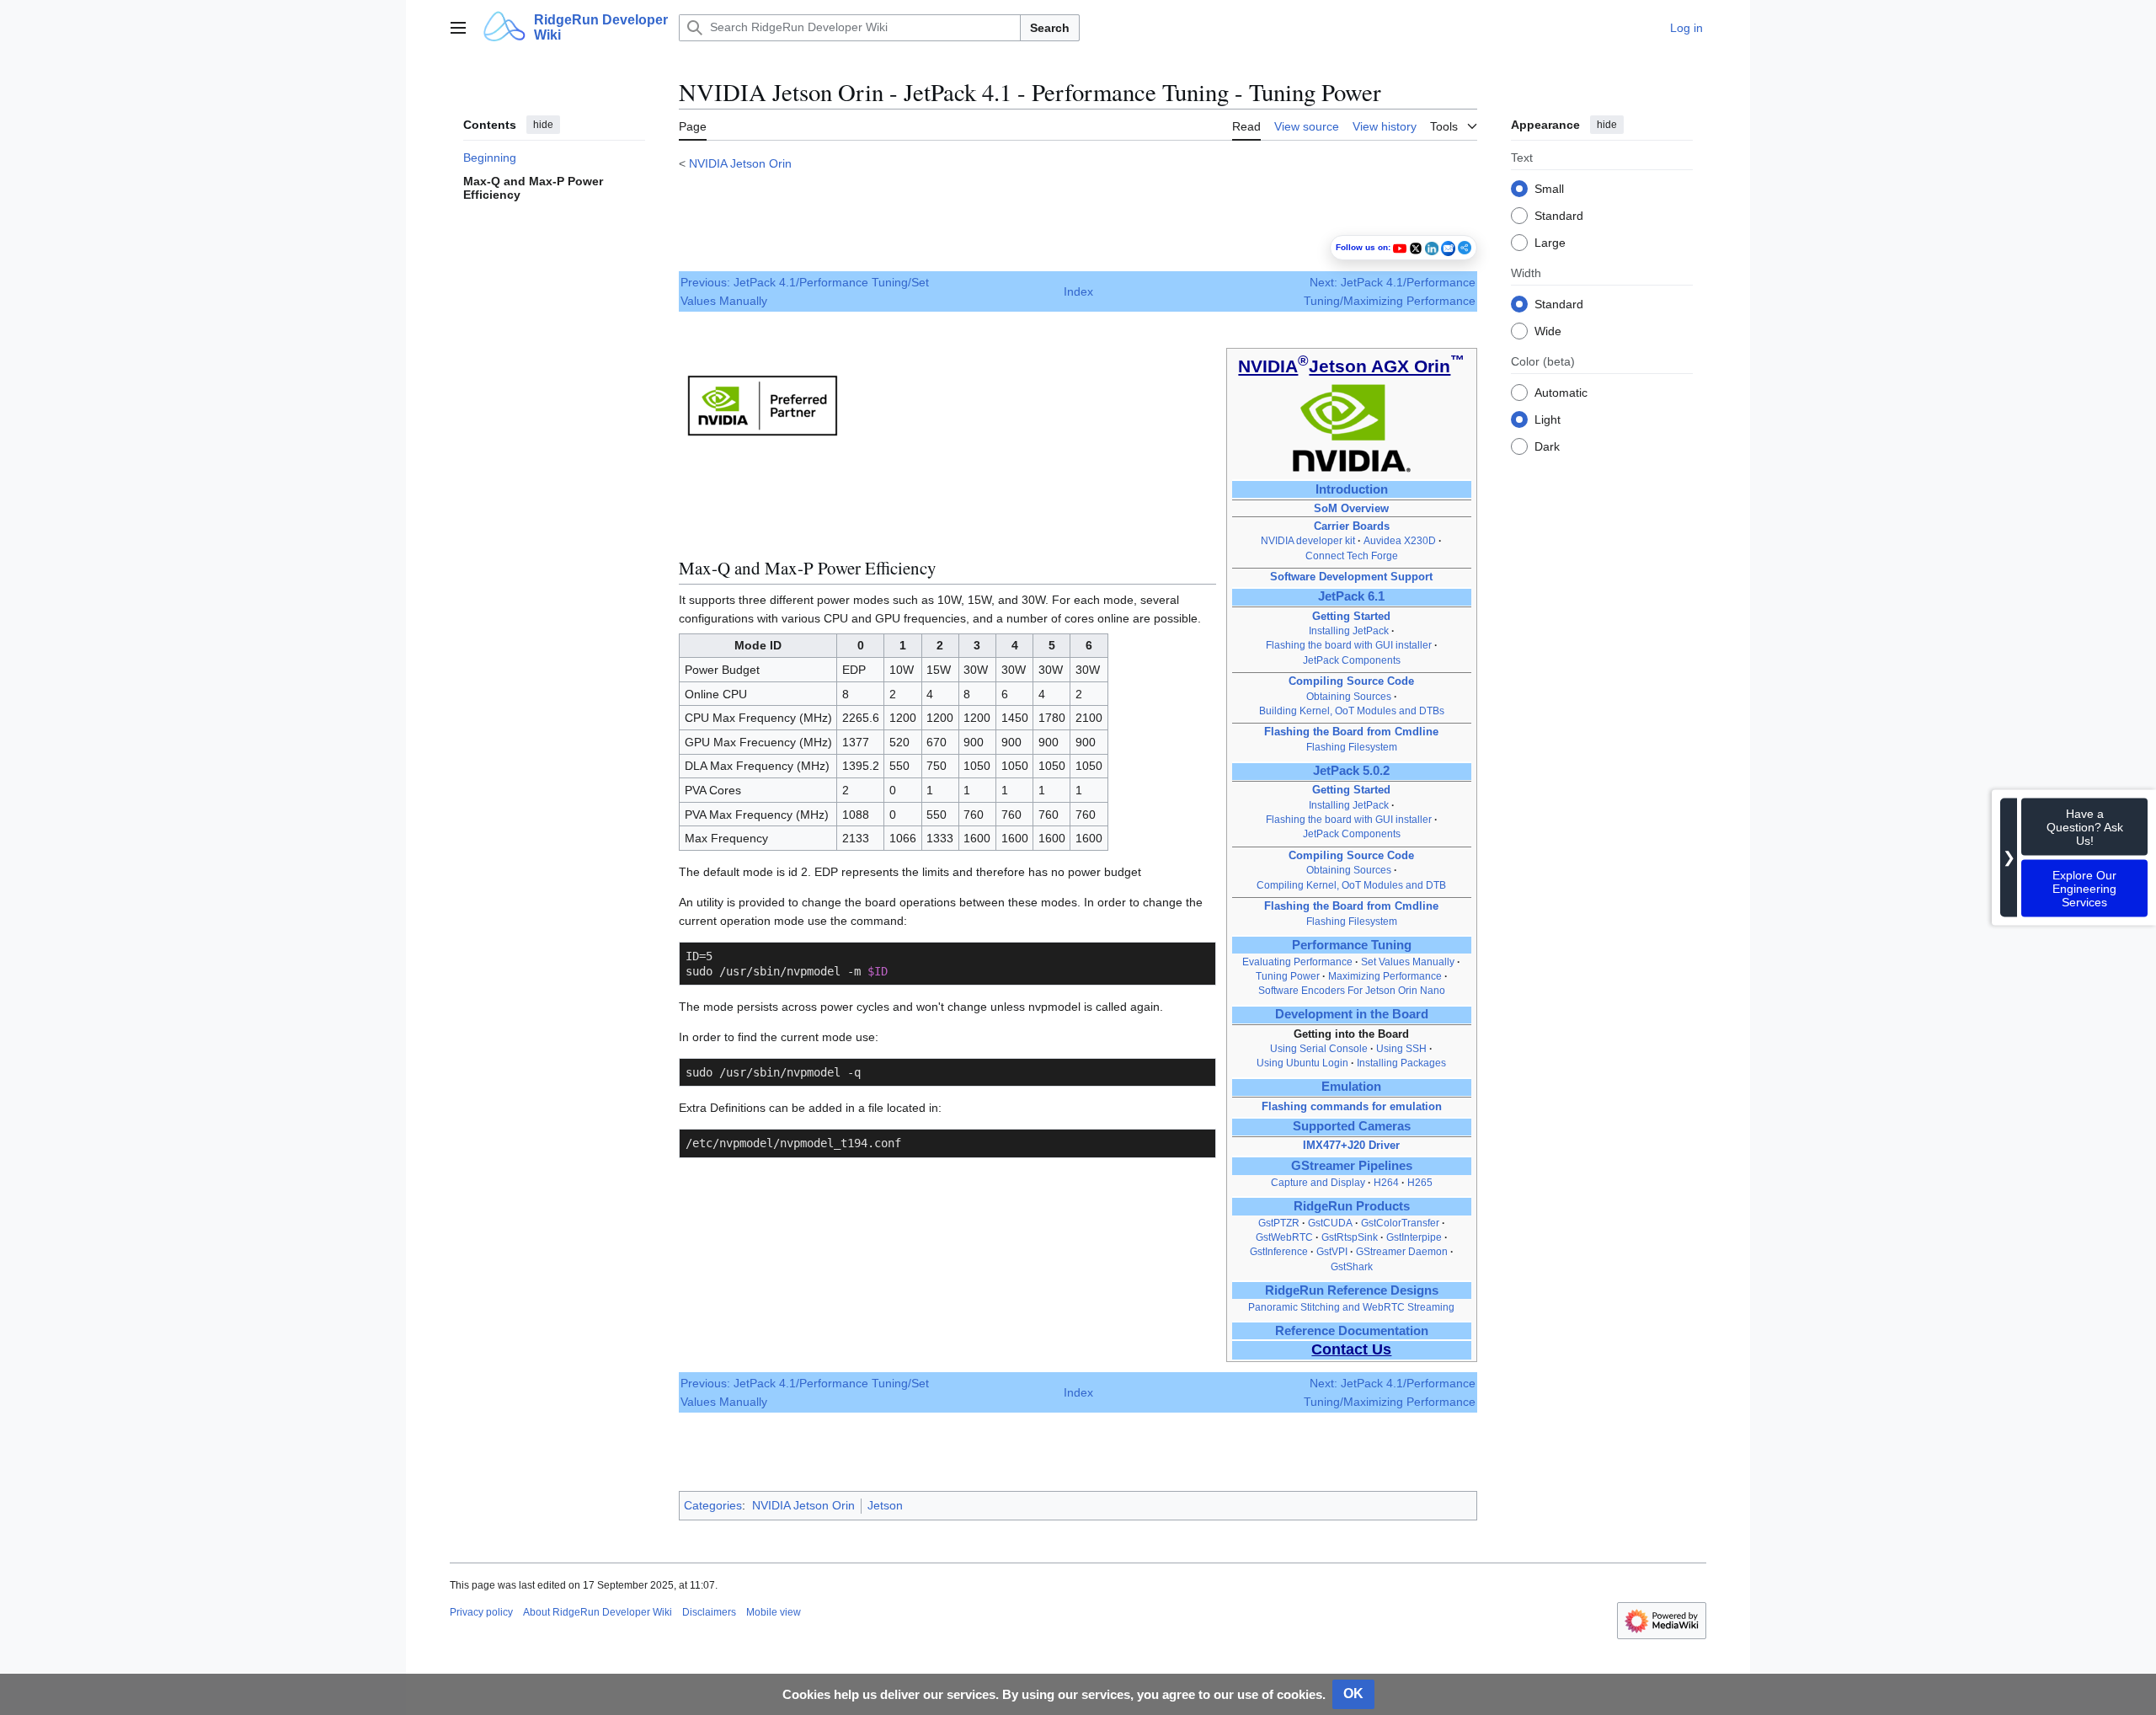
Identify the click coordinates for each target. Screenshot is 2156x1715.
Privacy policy (481, 1612)
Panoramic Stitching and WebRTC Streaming (1351, 1307)
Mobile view (774, 1612)
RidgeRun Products (1352, 1206)
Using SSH (1403, 1049)
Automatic (1561, 392)
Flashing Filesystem (1352, 747)
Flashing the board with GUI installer (1349, 645)
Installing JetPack (1349, 631)
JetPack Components (1352, 660)
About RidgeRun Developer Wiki (598, 1612)
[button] (458, 28)
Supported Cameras (1352, 1126)
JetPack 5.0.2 (1351, 771)
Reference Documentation (1352, 1331)
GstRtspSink (1350, 1237)
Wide (1548, 330)
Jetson (885, 1505)
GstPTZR (1279, 1223)
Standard (1559, 215)
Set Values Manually (1408, 962)
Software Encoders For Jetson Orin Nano (1352, 991)
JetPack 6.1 (1351, 596)
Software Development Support (1351, 577)
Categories (713, 1505)
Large (1550, 242)
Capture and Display (1318, 1183)
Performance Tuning (1352, 945)
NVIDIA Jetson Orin (740, 163)
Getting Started (1351, 616)
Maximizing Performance (1385, 976)
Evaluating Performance (1297, 962)
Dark (1547, 446)
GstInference (1279, 1252)
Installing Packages (1401, 1063)
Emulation (1351, 1087)
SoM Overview (1351, 508)
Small (1549, 188)
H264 (1386, 1183)
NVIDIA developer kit (1308, 541)
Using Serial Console (1319, 1049)
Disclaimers (709, 1612)
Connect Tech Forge (1352, 556)
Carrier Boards (1352, 526)
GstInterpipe (1414, 1237)
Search (1050, 28)
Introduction (1352, 489)
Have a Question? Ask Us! (2085, 827)
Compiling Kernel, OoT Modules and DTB (1351, 885)
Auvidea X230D (1400, 541)
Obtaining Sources (1349, 697)
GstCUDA (1330, 1223)
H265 (1420, 1183)
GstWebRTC (1284, 1237)
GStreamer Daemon (1402, 1252)
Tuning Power (1288, 976)
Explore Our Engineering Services (2084, 889)
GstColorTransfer (1400, 1223)
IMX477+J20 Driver (1351, 1145)
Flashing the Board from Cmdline (1351, 732)
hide (543, 125)
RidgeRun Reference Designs (1352, 1290)
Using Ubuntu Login (1304, 1063)
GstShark (1352, 1267)
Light (1548, 419)
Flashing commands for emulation (1352, 1106)
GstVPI (1332, 1252)
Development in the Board (1352, 1014)
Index (1078, 291)
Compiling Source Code (1351, 681)
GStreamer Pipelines (1352, 1166)
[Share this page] (1465, 248)
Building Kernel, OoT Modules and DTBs (1352, 711)
